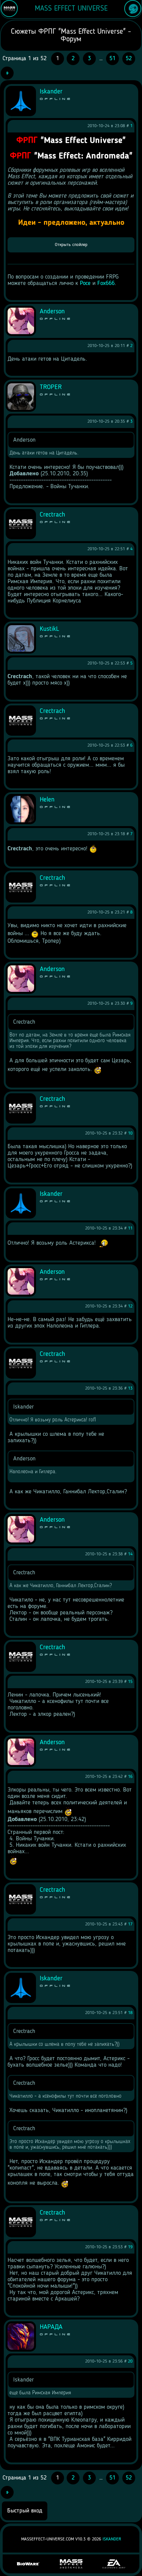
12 (130, 1306)
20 (130, 2361)
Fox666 (106, 283)
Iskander (112, 2539)
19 (130, 2247)
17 (130, 1924)
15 (130, 1682)
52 (129, 59)
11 (130, 1228)
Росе (85, 283)
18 (130, 2013)
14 (130, 1554)
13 (130, 1388)
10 (130, 1133)
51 (112, 59)
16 (130, 1777)
